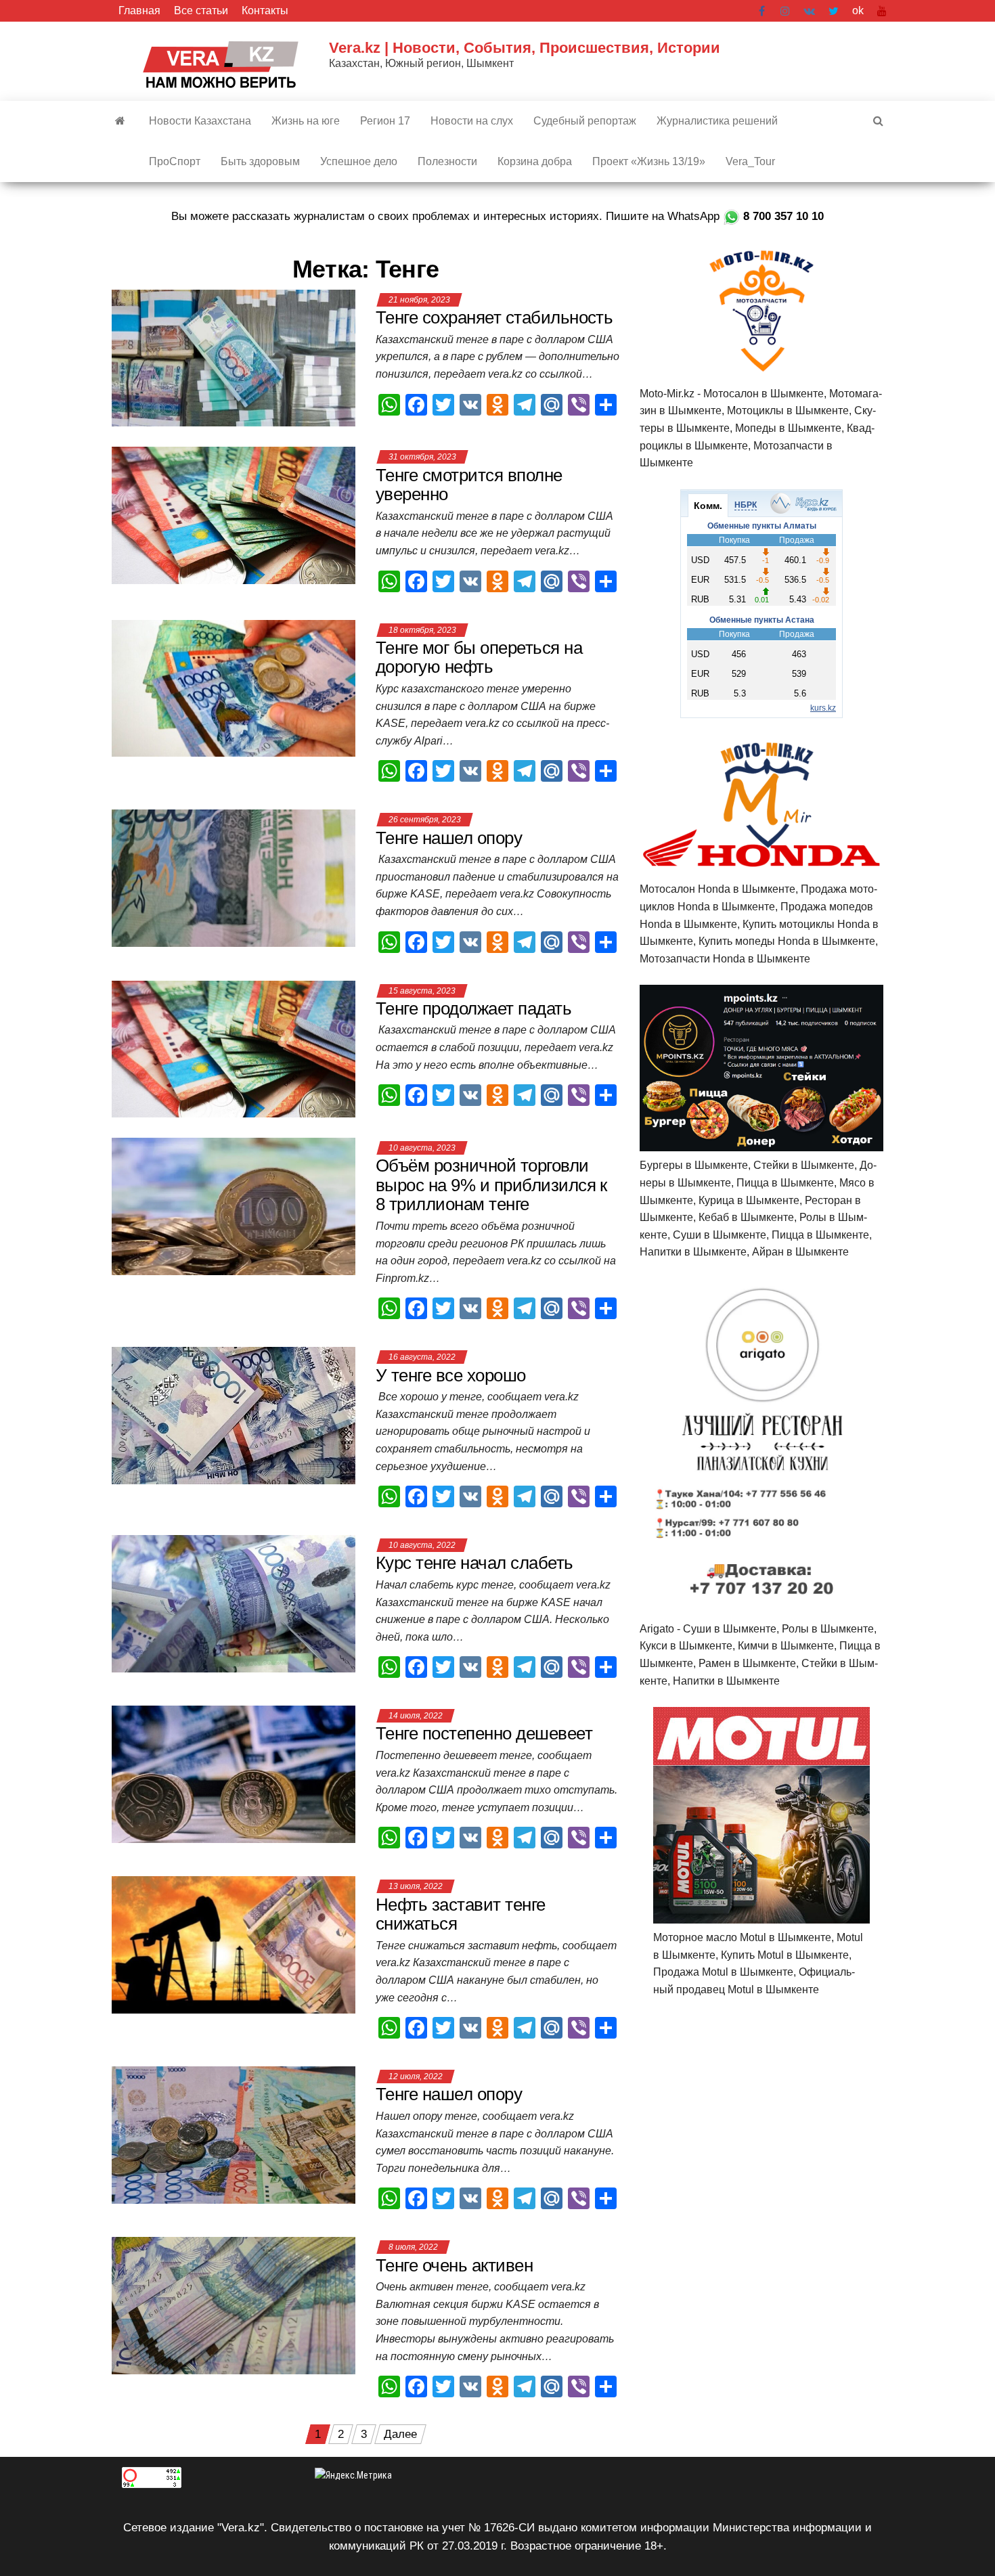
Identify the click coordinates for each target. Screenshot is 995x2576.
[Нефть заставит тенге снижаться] (234, 1944)
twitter (834, 11)
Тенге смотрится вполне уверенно (469, 485)
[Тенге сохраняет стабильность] (234, 358)
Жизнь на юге (306, 121)
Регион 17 (385, 121)
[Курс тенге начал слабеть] (234, 1603)
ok (858, 10)
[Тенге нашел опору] (234, 878)
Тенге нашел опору (449, 838)
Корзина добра (535, 161)
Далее (400, 2434)
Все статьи (201, 10)
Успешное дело (359, 161)
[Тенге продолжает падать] (234, 1048)
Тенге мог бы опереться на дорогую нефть (479, 658)
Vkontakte (809, 11)
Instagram (785, 11)
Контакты (265, 10)
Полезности (447, 161)
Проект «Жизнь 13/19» (649, 161)
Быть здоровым (260, 161)
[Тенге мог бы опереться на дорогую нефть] (234, 687)
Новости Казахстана (200, 121)
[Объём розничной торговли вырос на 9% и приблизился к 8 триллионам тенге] (234, 1206)
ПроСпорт (175, 161)
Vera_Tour (750, 161)
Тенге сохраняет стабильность (494, 317)
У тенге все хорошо (451, 1375)
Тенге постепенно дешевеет (486, 1733)
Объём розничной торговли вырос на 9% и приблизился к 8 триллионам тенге (491, 1185)
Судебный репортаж (585, 121)
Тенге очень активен (457, 2265)
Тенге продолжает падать (473, 1008)
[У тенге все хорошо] (234, 1415)
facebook (763, 11)
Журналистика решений (717, 121)
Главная (139, 10)
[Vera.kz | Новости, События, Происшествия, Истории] (120, 121)
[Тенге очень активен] (234, 2305)
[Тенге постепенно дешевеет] (234, 1774)
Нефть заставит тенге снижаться (461, 1914)
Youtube (882, 11)
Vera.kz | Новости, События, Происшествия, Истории (525, 48)
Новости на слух (472, 121)
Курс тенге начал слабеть (477, 1563)
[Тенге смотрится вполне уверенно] (234, 515)
